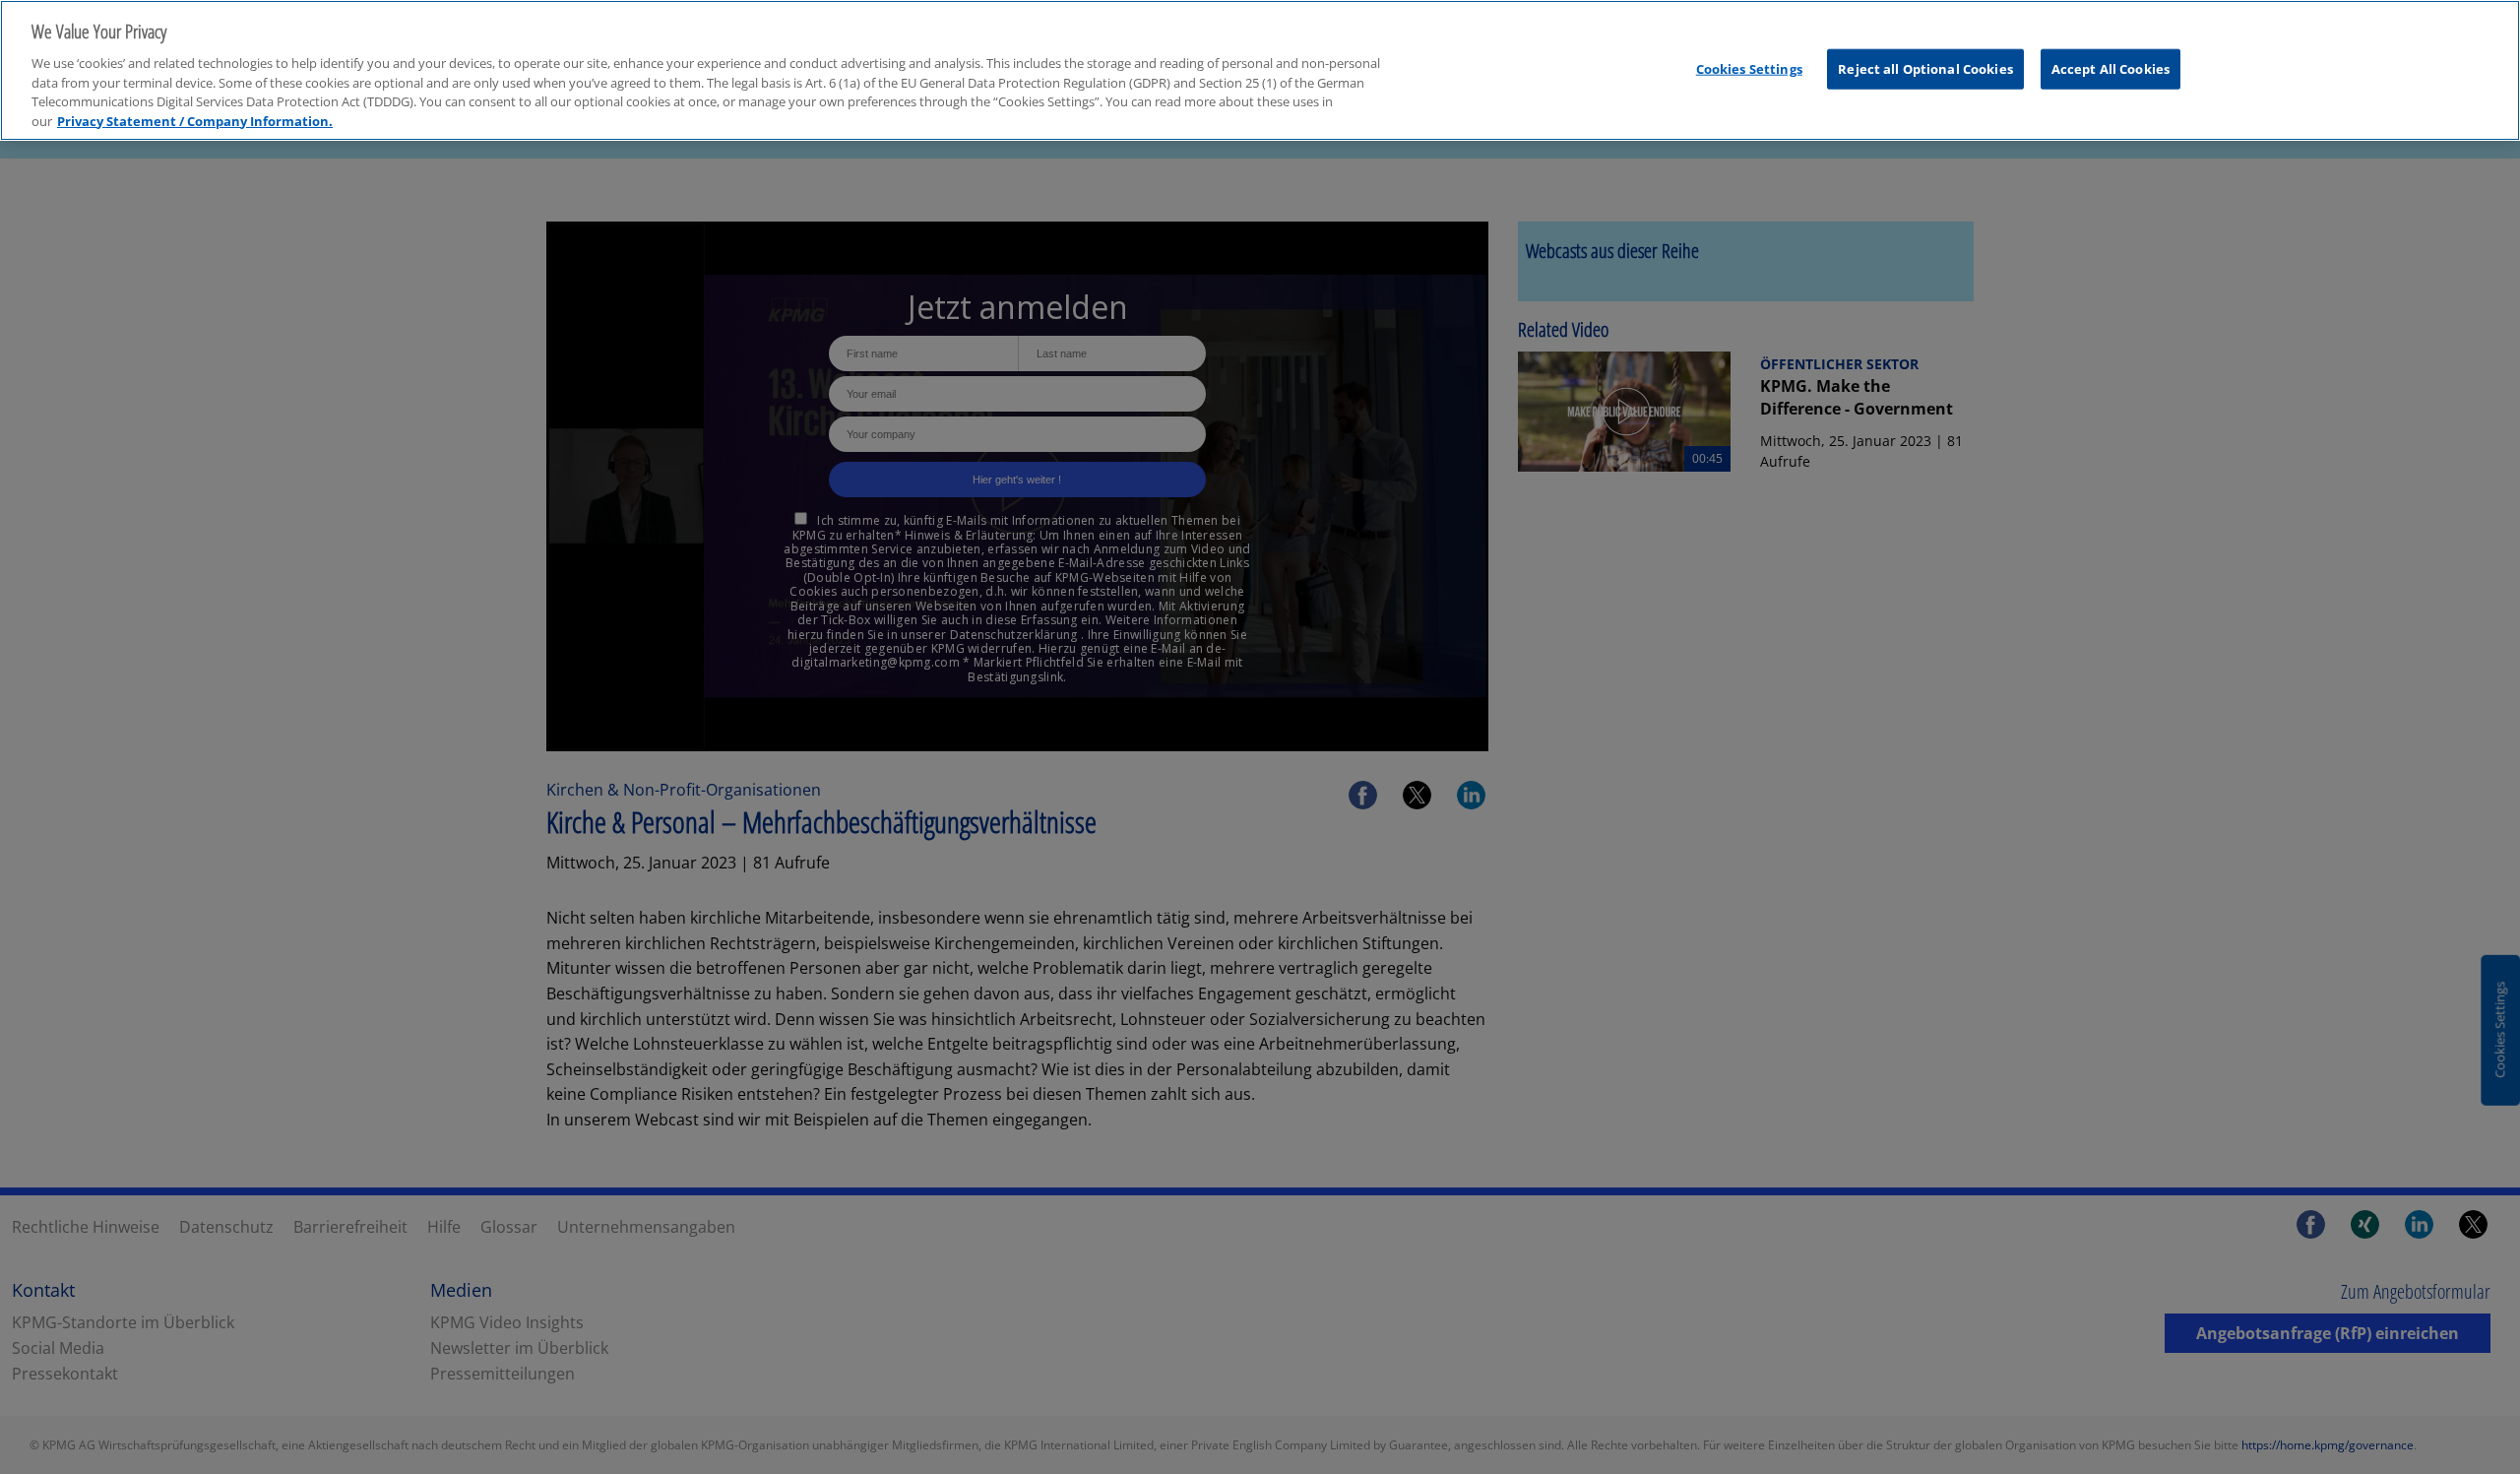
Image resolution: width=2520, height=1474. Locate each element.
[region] (1260, 70)
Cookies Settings (1749, 68)
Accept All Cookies (2110, 68)
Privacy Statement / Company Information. (195, 121)
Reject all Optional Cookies (1925, 68)
